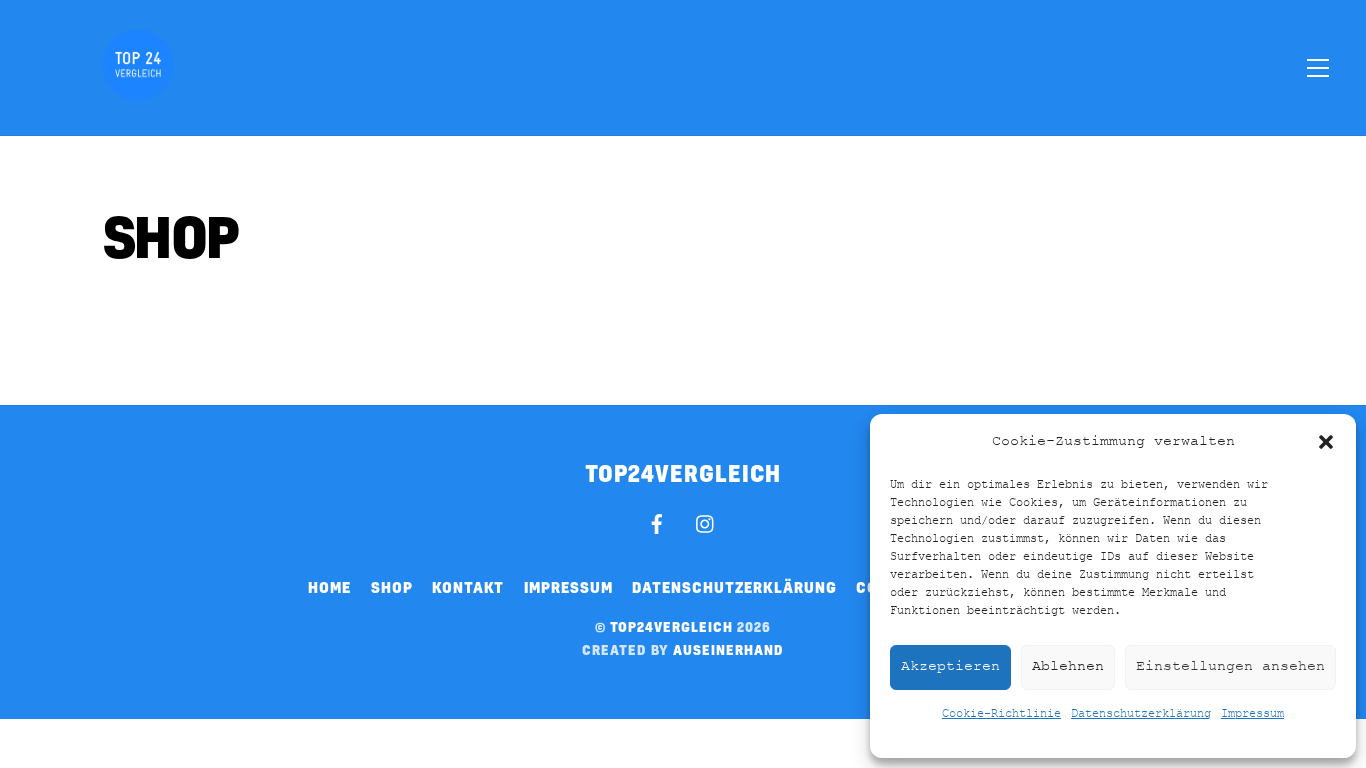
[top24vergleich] (138, 89)
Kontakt (468, 587)
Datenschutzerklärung (1141, 714)
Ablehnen (1068, 666)
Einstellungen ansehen (1230, 666)
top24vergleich (671, 626)
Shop (392, 587)
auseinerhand (728, 649)
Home (329, 587)
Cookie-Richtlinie (1001, 714)
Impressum (1252, 714)
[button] (1326, 442)
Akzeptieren (950, 666)
